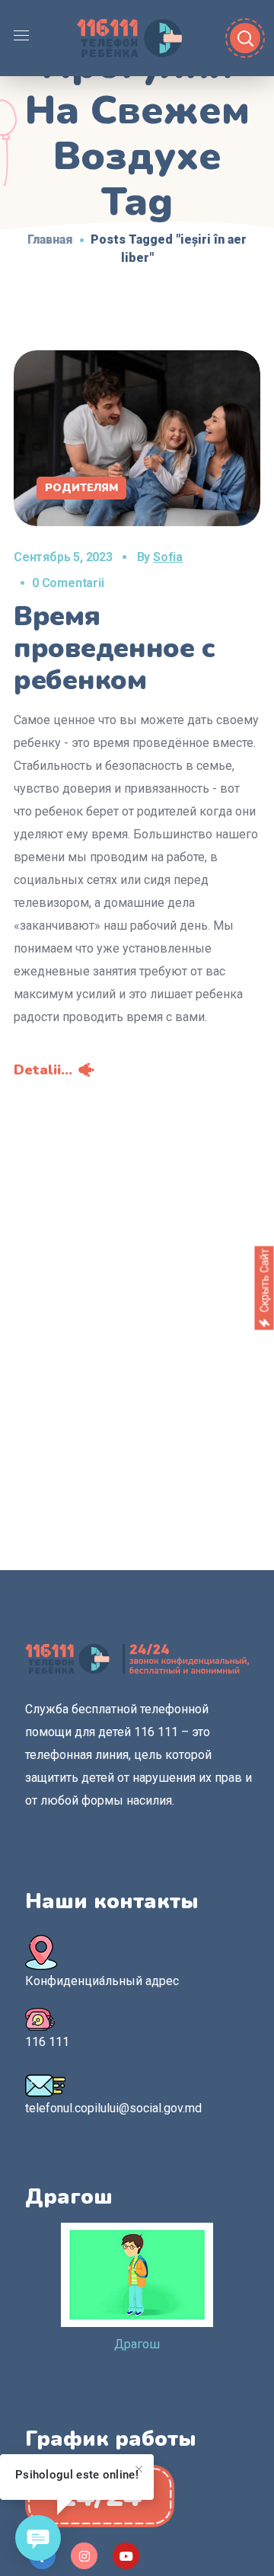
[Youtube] (126, 2556)
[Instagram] (84, 2556)
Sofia (168, 557)
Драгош (137, 2344)
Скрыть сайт (264, 1281)
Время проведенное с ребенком (115, 648)
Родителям (81, 488)
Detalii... (43, 1070)
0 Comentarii (68, 583)
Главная (50, 239)
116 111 (47, 2042)
